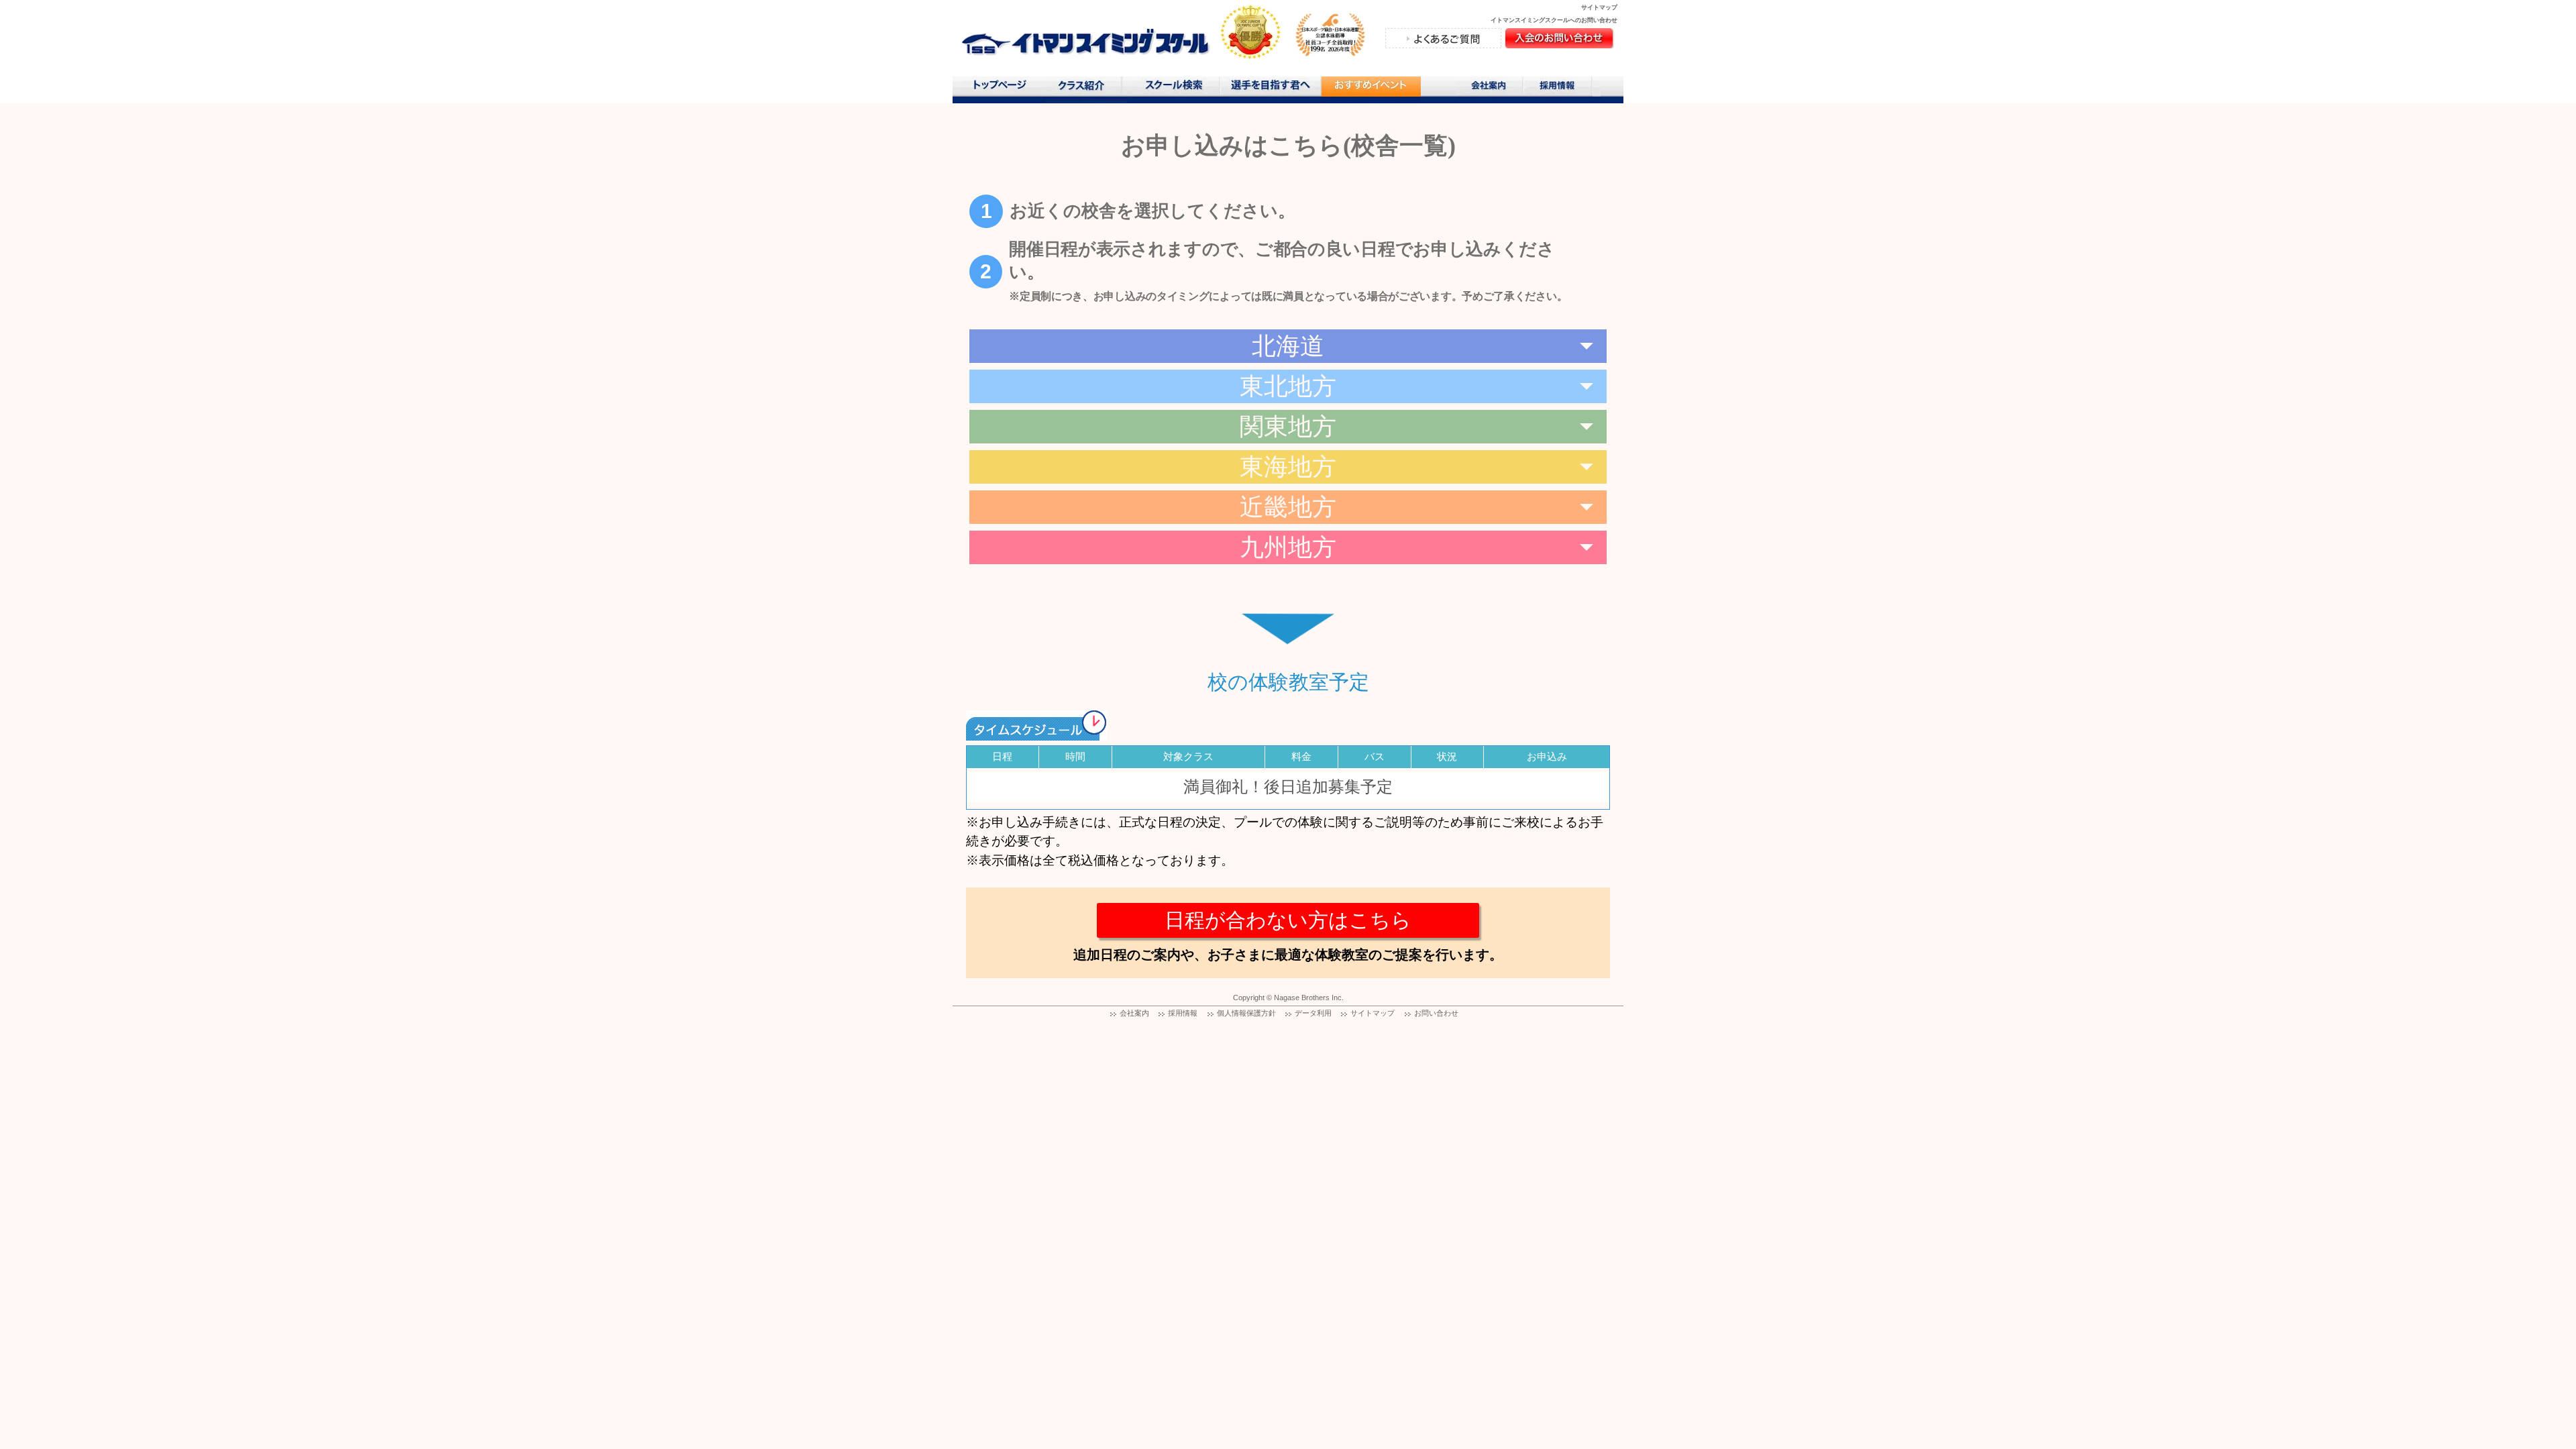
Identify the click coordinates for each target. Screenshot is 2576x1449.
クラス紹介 (1086, 90)
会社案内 (1490, 88)
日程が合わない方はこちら (1288, 920)
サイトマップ (1599, 7)
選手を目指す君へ (1270, 88)
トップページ (999, 88)
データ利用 (1313, 1013)
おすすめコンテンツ (1371, 90)
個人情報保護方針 (1246, 1013)
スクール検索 (1176, 88)
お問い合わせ (1436, 1013)
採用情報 (1562, 88)
